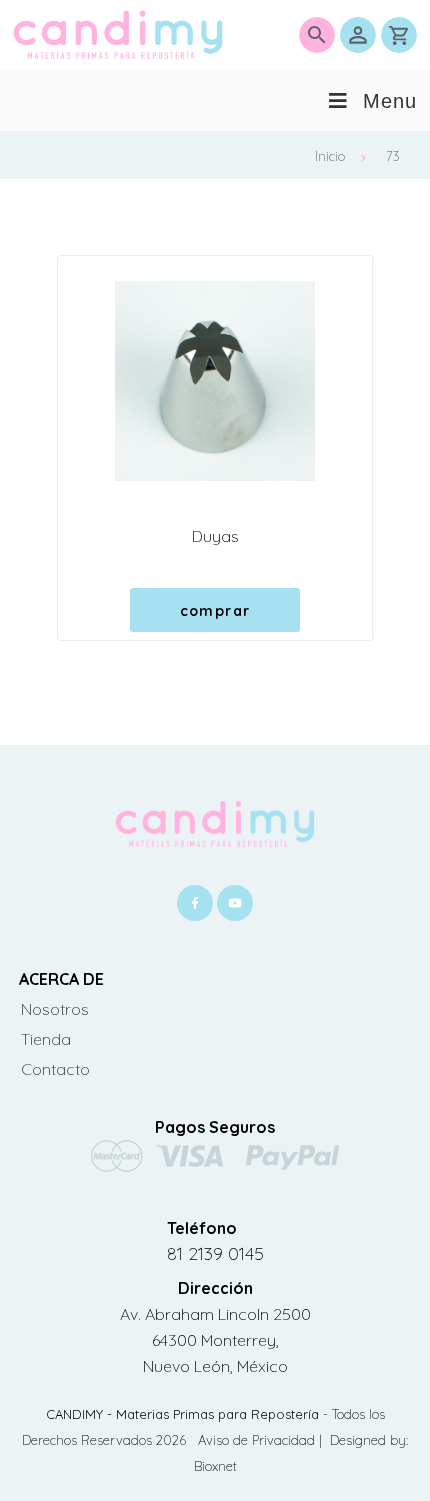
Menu (390, 101)
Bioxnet (215, 1466)
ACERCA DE (61, 979)
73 (393, 156)
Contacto (55, 1069)
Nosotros (55, 1009)
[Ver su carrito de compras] (399, 35)
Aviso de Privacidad (258, 1440)
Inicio (330, 156)
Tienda (46, 1039)
